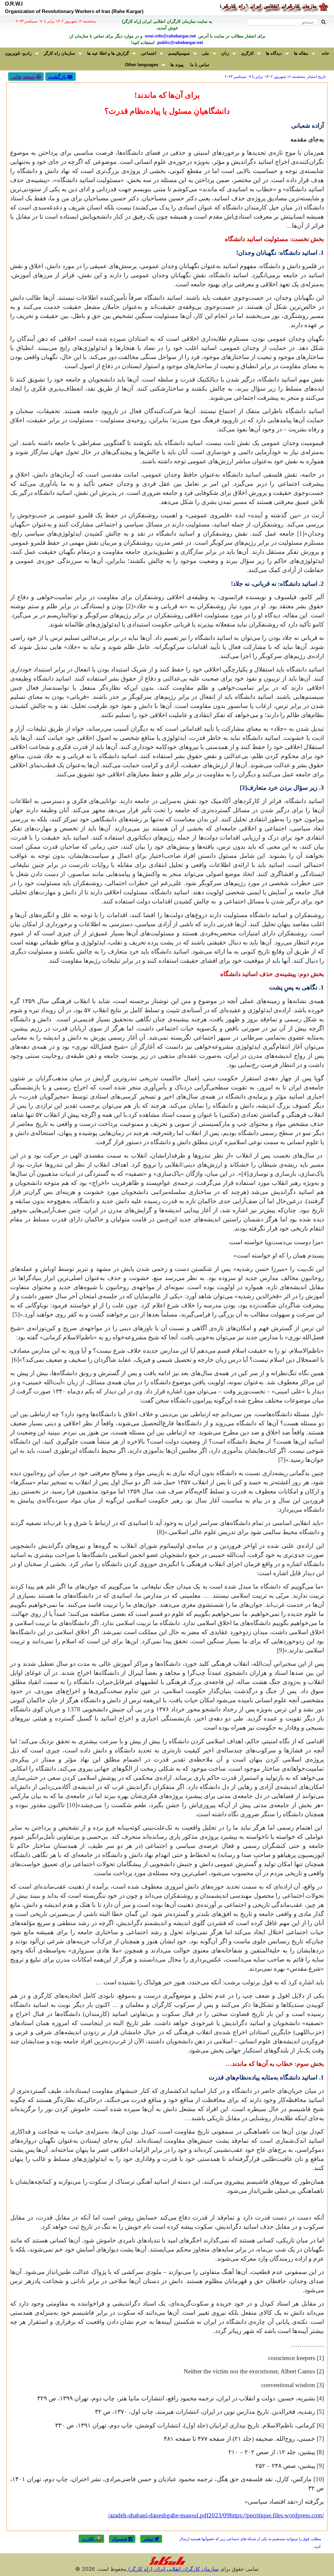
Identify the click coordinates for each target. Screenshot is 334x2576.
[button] (151, 2539)
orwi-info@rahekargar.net (170, 36)
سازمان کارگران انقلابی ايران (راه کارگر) (173, 2569)
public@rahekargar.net (179, 43)
